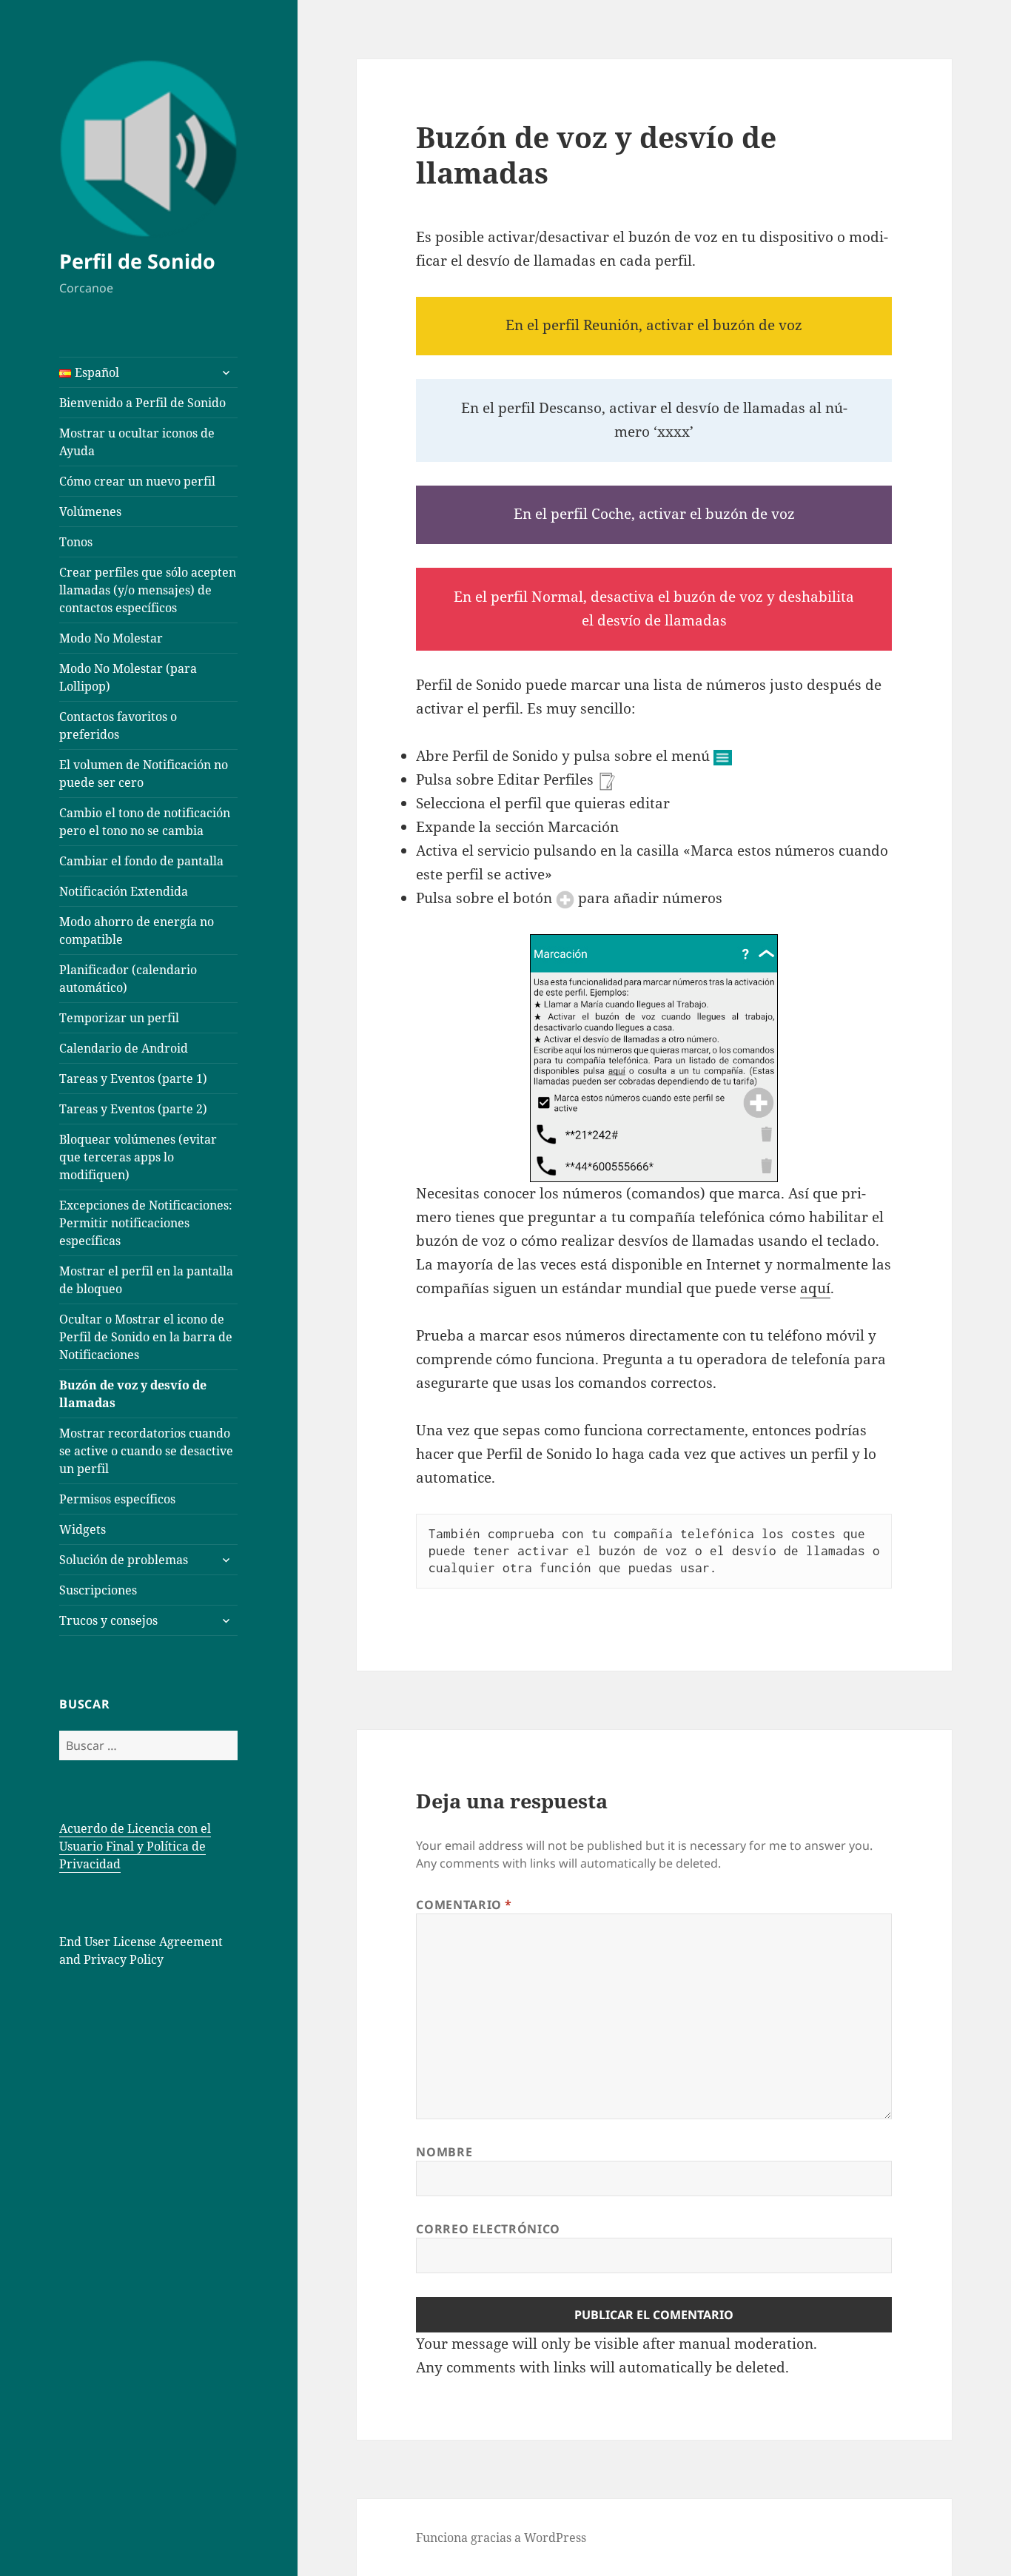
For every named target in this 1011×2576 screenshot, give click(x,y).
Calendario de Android (124, 1048)
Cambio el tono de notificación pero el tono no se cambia (145, 822)
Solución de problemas (124, 1560)
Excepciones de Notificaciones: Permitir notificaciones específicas (146, 1223)
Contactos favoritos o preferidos (118, 725)
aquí (815, 1288)
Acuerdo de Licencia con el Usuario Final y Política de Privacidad (135, 1846)
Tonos (76, 542)
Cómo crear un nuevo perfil (137, 481)
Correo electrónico (488, 2229)
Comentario (464, 1905)
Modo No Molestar (111, 638)
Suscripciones (98, 1590)
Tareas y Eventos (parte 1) (133, 1079)
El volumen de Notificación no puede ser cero (144, 774)
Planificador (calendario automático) (128, 979)
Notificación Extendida (124, 891)
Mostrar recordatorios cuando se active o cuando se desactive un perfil (146, 1451)
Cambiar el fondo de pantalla (141, 861)
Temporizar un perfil (119, 1018)
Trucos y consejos (108, 1620)
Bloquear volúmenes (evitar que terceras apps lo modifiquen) (138, 1157)
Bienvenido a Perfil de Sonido (142, 403)
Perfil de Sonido (137, 261)
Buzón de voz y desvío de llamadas (133, 1394)
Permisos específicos (117, 1499)
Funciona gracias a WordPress (501, 2538)
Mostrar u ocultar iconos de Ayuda (137, 442)
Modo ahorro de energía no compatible (137, 930)
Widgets (83, 1529)
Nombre (444, 2152)
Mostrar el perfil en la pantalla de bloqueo (146, 1280)
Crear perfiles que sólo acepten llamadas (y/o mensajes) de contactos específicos (148, 590)
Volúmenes (90, 511)
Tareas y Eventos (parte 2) (133, 1109)
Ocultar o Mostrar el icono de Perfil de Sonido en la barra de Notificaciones (146, 1337)
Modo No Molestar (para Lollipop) (128, 677)
